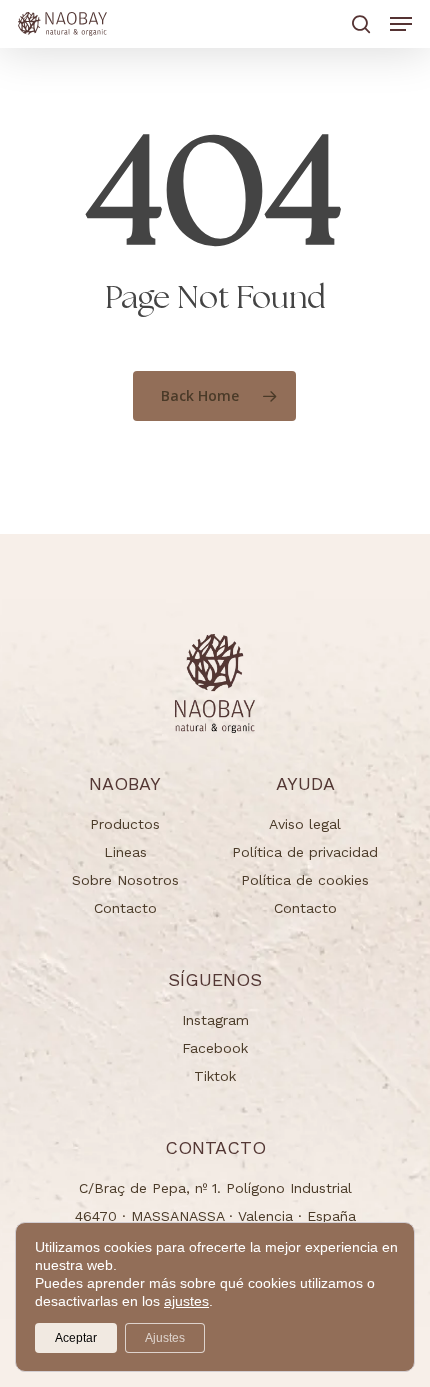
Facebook (215, 1048)
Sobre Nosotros (125, 880)
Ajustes (165, 1338)
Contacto (125, 908)
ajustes (186, 1301)
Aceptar (76, 1338)
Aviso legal (305, 824)
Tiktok (215, 1076)
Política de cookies (305, 880)
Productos (125, 824)
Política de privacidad (305, 852)
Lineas (125, 852)
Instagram (215, 1020)
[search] (361, 24)
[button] (401, 24)
